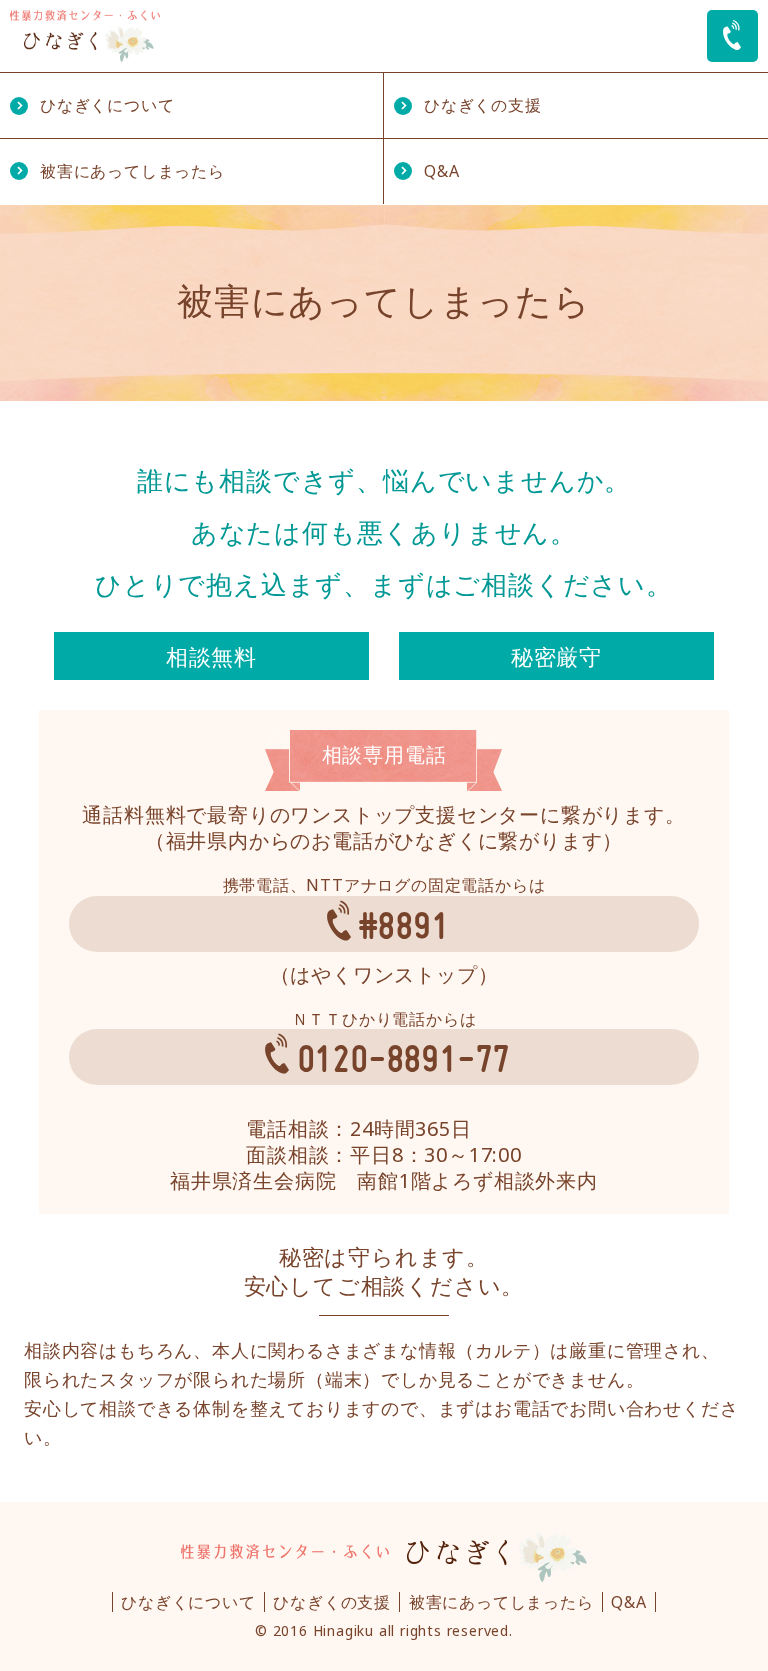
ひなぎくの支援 (483, 105)
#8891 (404, 924)
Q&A (441, 171)
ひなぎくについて (107, 105)
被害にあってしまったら (132, 171)
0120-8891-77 (405, 1057)
